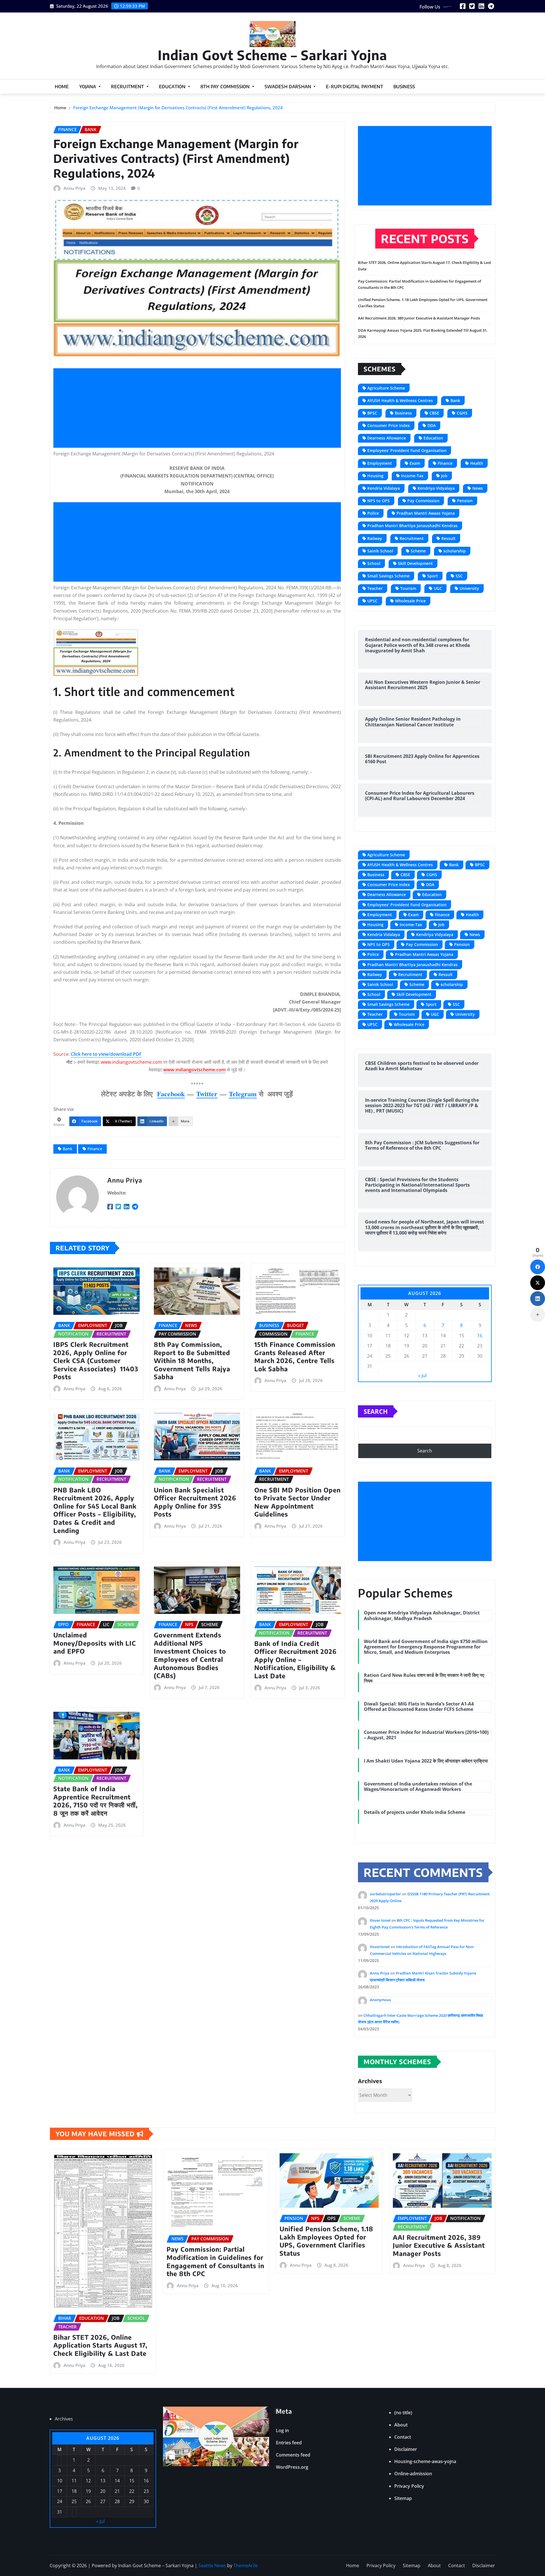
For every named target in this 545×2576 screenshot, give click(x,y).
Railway (375, 538)
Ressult (448, 538)
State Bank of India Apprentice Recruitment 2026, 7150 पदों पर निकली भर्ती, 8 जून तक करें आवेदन (96, 1801)
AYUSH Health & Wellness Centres (400, 400)
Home (62, 87)
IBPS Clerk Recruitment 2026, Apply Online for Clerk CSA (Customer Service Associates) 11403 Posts (96, 1360)
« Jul (422, 1376)
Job (444, 476)
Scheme (418, 551)
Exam (415, 463)
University (469, 588)
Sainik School (380, 551)
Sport (433, 576)
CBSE (434, 413)
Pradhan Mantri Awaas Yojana (426, 513)
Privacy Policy (409, 2486)
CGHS (462, 413)
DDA (432, 425)
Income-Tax (412, 476)
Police (373, 513)
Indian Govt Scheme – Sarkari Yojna (272, 55)
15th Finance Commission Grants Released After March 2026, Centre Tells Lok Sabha (295, 1357)
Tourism (408, 588)
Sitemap (403, 2498)
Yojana (88, 87)
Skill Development (415, 563)
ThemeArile (246, 2566)
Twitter (207, 1094)
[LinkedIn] (538, 1299)
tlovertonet (380, 1947)
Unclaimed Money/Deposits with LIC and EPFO (95, 1643)
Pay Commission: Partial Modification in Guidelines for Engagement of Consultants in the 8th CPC (215, 2261)
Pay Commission (423, 501)
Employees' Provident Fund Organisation (407, 450)
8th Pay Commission (226, 87)
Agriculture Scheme (386, 388)
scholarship (455, 551)
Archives (370, 2081)
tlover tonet (380, 1920)
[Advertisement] (199, 408)
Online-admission (413, 2474)
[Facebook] (538, 1267)
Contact (403, 2437)
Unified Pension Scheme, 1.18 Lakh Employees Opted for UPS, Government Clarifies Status (326, 2241)
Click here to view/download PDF (106, 1054)
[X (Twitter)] (538, 1283)
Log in (282, 2430)
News (478, 488)
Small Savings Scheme (388, 576)
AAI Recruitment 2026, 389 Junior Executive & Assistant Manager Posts (419, 318)
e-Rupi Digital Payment (355, 87)
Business (404, 87)
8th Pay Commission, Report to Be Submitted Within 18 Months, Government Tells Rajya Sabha (192, 1360)
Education (173, 87)
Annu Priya (75, 188)
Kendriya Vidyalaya (436, 488)
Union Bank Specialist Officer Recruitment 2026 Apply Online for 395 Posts (195, 1502)
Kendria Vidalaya (384, 488)
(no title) (403, 2413)
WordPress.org (292, 2467)
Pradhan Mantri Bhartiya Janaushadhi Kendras (412, 526)
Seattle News (212, 2566)
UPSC (372, 601)
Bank (68, 1149)
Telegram (243, 1094)
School (374, 563)
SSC (459, 576)
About (401, 2425)
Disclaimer (406, 2449)
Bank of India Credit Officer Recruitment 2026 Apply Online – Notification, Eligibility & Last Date (295, 1660)
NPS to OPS (379, 501)
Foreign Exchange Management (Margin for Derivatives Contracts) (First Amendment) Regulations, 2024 (178, 108)
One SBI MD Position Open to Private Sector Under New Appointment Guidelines (297, 1502)
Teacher (375, 588)
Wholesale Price (410, 601)
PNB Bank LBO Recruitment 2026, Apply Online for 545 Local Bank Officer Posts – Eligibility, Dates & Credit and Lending (95, 1510)
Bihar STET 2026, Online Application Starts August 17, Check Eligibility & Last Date (100, 2345)
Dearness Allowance (387, 438)
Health (477, 463)
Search (376, 1411)
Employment (380, 463)
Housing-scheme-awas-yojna (425, 2461)
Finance (95, 1149)
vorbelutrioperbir (385, 1894)
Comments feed (293, 2455)
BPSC (372, 413)
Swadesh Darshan (289, 87)
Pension (465, 501)
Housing (375, 476)
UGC (438, 588)
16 (480, 1336)
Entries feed (289, 2443)
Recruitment (128, 87)
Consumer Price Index (389, 425)
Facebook (171, 1094)
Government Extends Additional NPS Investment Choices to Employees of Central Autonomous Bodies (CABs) (190, 1655)
